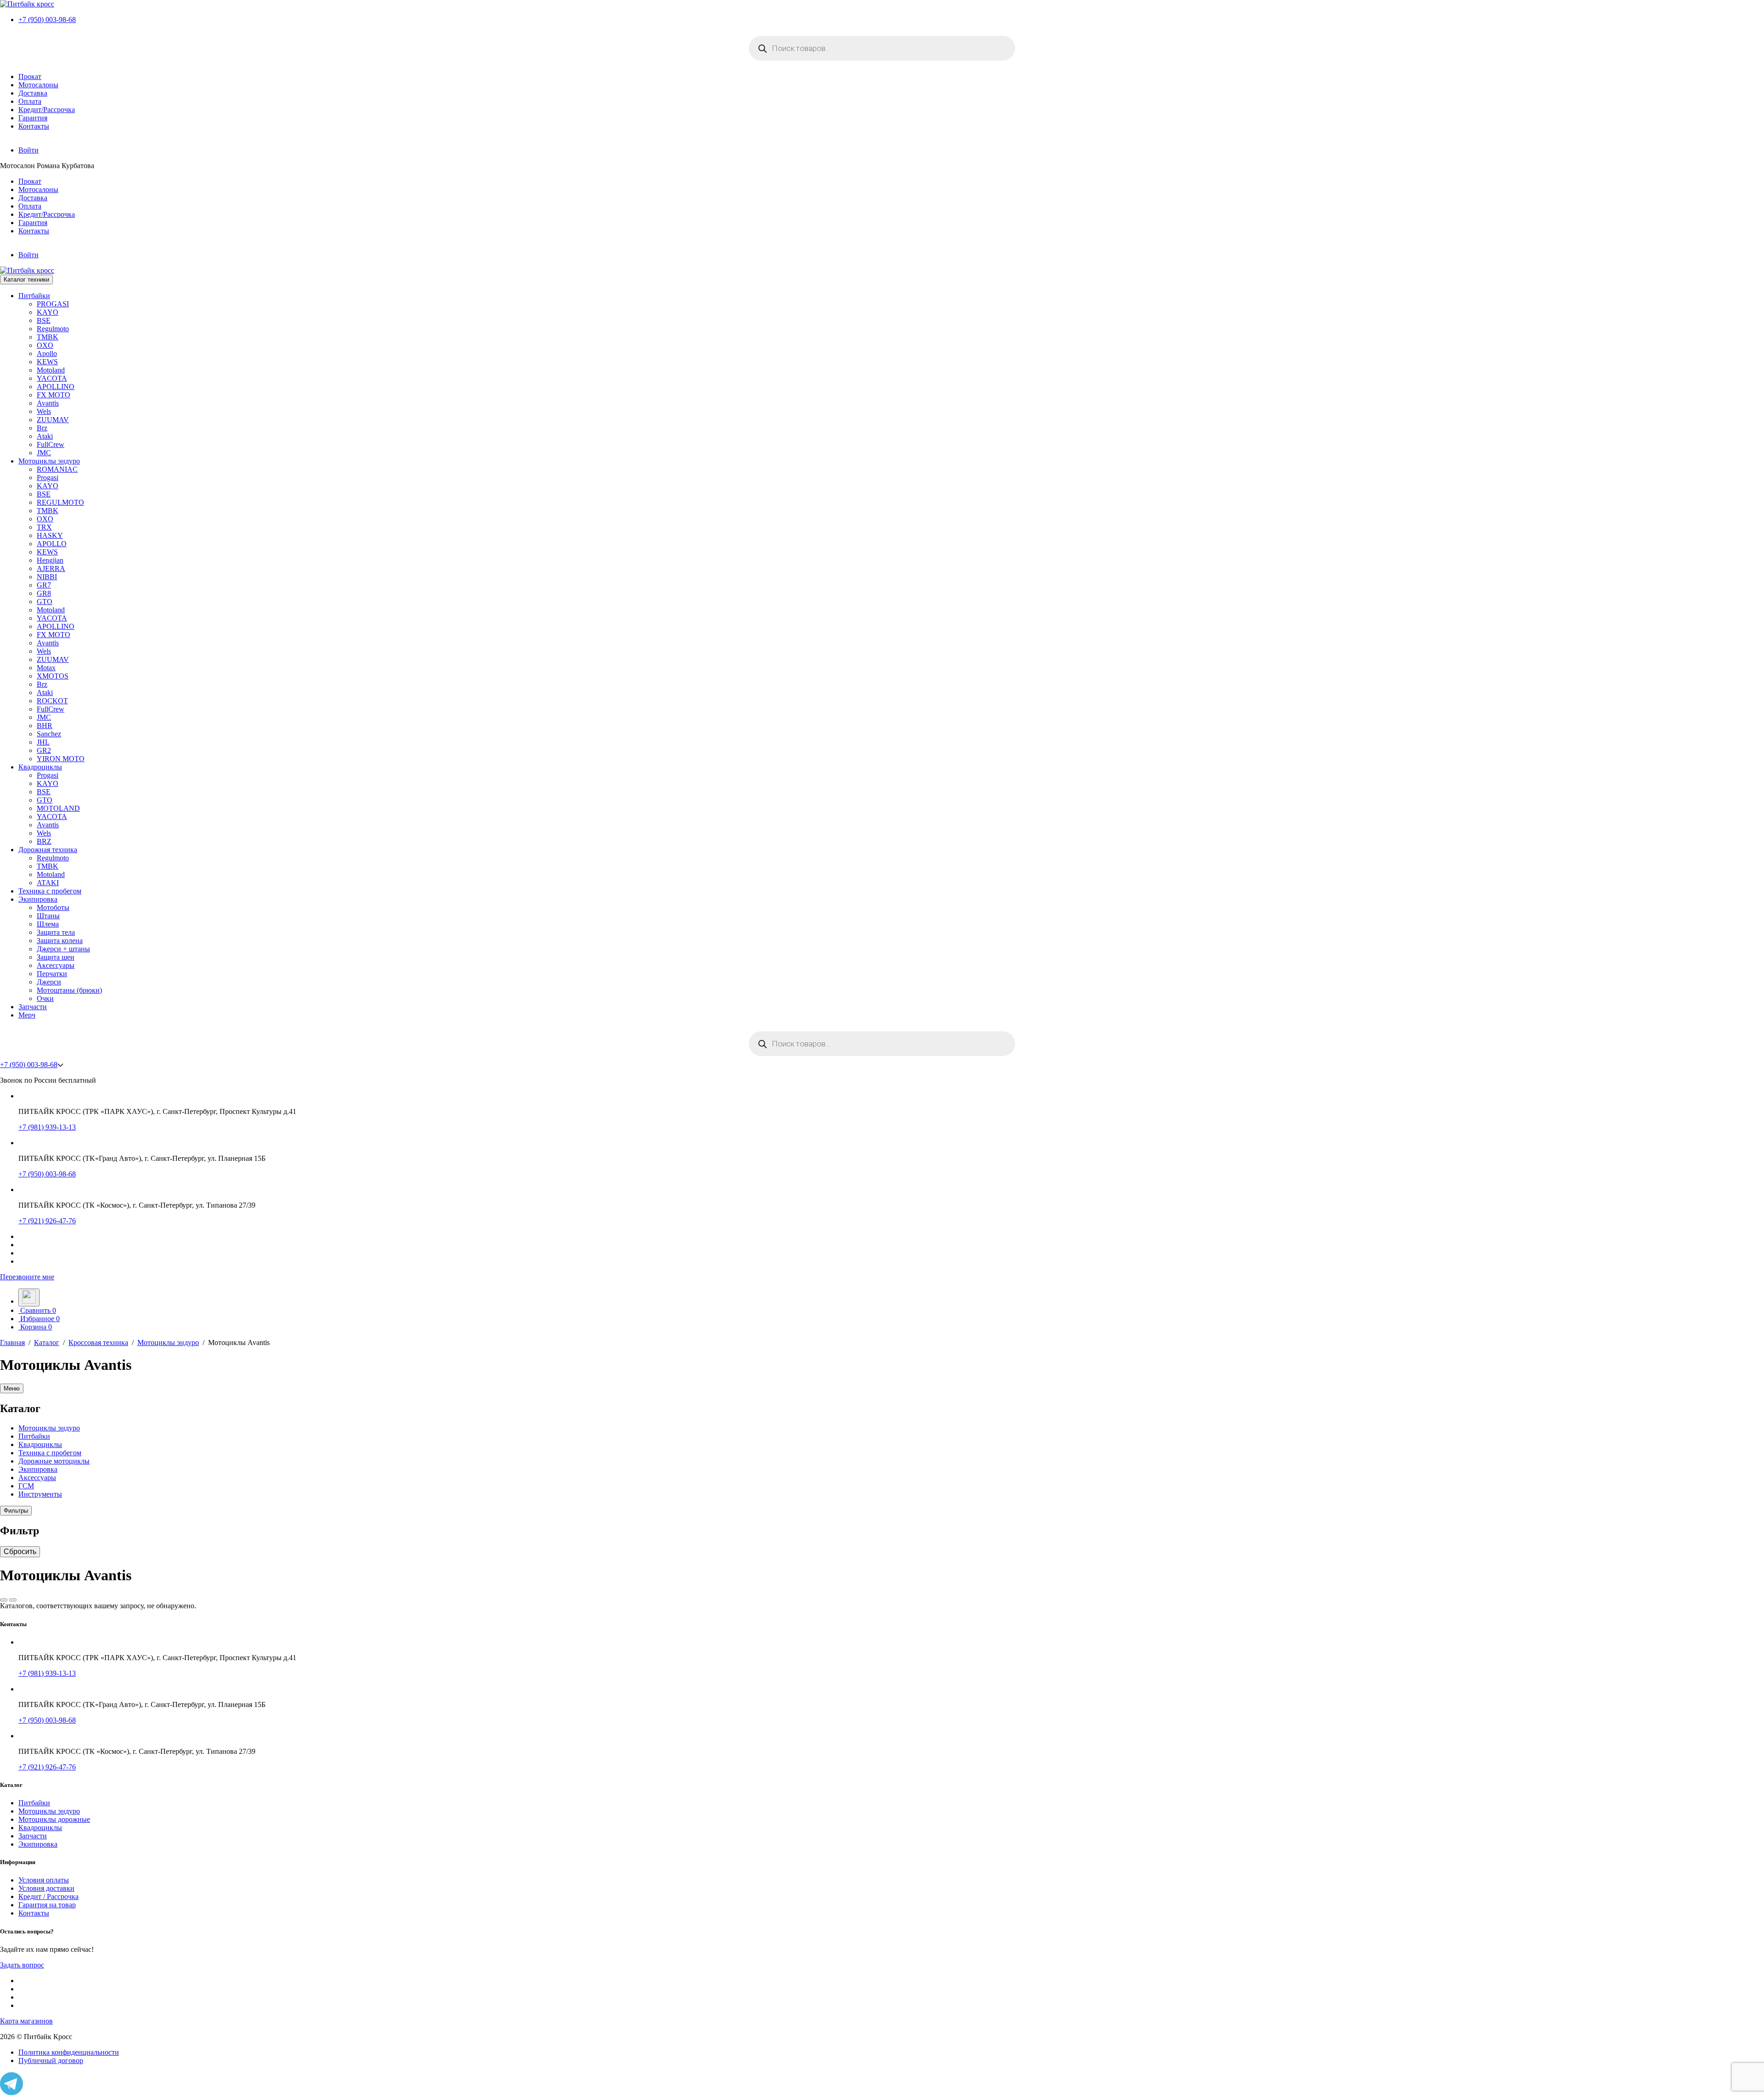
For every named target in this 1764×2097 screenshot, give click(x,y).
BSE (44, 320)
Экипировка (38, 899)
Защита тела (56, 932)
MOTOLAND (58, 808)
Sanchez (49, 734)
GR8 (44, 593)
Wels (44, 411)
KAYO (48, 312)
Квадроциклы (40, 767)
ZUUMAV (53, 420)
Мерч (27, 1015)
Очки (45, 998)
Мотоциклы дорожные (54, 1819)
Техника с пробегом (50, 891)
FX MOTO (54, 395)
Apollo (47, 353)
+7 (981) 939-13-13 (47, 1127)
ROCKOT (52, 701)
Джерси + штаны (63, 949)
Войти (28, 150)
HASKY (50, 535)
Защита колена (60, 941)
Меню (12, 1388)
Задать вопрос (22, 1965)
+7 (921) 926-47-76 (47, 1221)
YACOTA (52, 378)
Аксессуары (56, 965)
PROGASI (53, 304)
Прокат (30, 76)
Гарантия (33, 118)
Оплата (30, 101)
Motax (46, 668)
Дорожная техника (48, 850)
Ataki (45, 436)
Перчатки (52, 974)
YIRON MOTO (61, 759)
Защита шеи (56, 957)
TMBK (48, 337)
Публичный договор (51, 2060)
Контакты (34, 126)
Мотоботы (53, 907)
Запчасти (33, 1007)
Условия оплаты (44, 1880)
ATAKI (48, 883)
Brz (42, 428)
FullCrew (51, 444)
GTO (45, 602)
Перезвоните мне (27, 1277)
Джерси (49, 982)
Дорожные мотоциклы (54, 1461)
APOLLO (52, 544)
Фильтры (16, 1511)
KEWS (47, 362)
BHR (45, 726)
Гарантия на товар (47, 1905)
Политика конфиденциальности (69, 2052)
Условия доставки (46, 1888)
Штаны (48, 916)
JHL (43, 742)
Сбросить (20, 1552)
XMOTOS (53, 676)
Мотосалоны (38, 85)
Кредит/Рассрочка (47, 110)
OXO (45, 345)
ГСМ (26, 1486)
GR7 (44, 585)
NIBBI (47, 577)
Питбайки (34, 296)
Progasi (48, 478)
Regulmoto (53, 329)
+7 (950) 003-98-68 (47, 20)
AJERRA (51, 568)
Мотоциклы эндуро (49, 461)
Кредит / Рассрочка (48, 1896)
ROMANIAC (57, 469)
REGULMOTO (60, 502)
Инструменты (40, 1494)
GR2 (44, 750)
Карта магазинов (26, 2021)
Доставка (33, 93)
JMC (44, 453)
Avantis (48, 403)
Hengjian (50, 560)
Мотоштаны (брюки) (69, 990)
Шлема (48, 924)
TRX (44, 527)
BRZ (44, 841)
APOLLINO (56, 387)
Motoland (51, 370)
